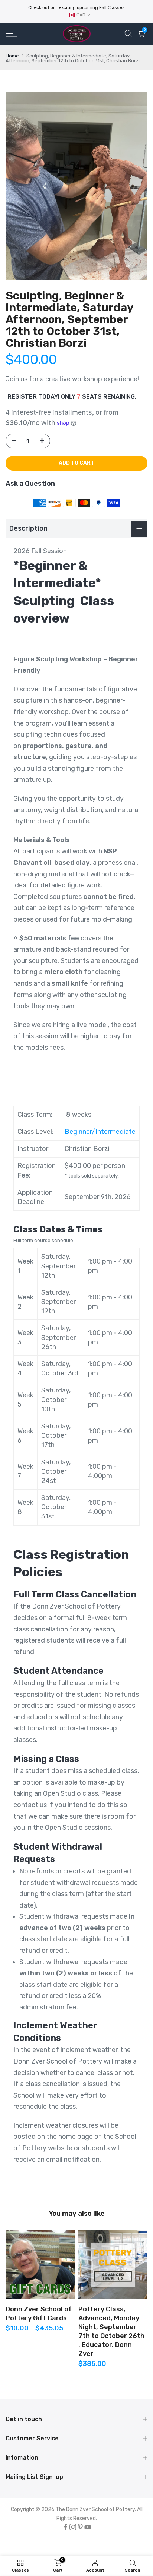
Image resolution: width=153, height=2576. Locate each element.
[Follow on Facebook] (65, 2527)
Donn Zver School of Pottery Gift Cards (39, 2314)
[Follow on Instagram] (73, 2527)
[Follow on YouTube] (88, 2527)
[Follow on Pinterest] (80, 2527)
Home (12, 56)
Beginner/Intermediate (100, 1132)
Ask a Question (30, 484)
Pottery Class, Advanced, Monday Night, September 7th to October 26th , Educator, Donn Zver (111, 2331)
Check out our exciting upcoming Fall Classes (76, 7)
